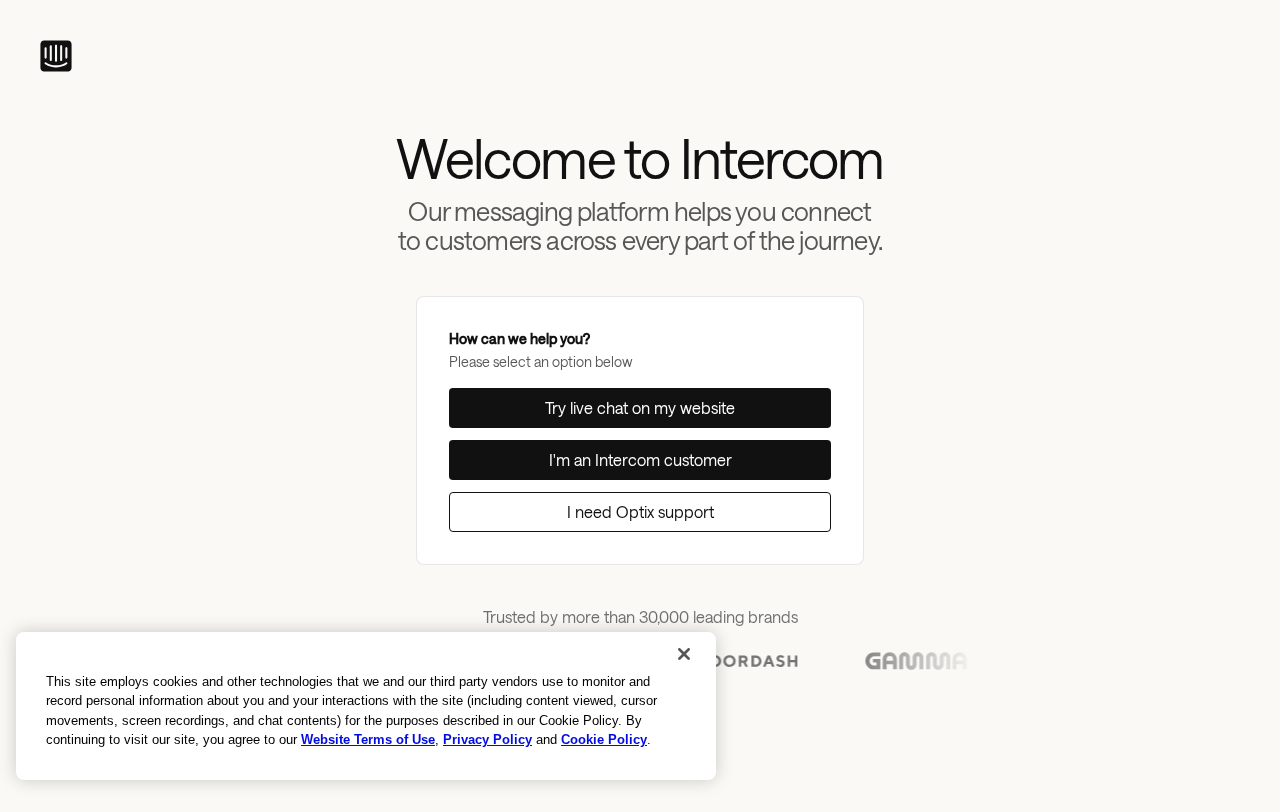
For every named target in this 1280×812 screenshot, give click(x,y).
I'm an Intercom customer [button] (640, 459)
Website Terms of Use (368, 739)
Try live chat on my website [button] (640, 407)
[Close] (684, 654)
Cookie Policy (604, 739)
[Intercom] (56, 56)
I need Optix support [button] (640, 511)
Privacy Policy (487, 739)
